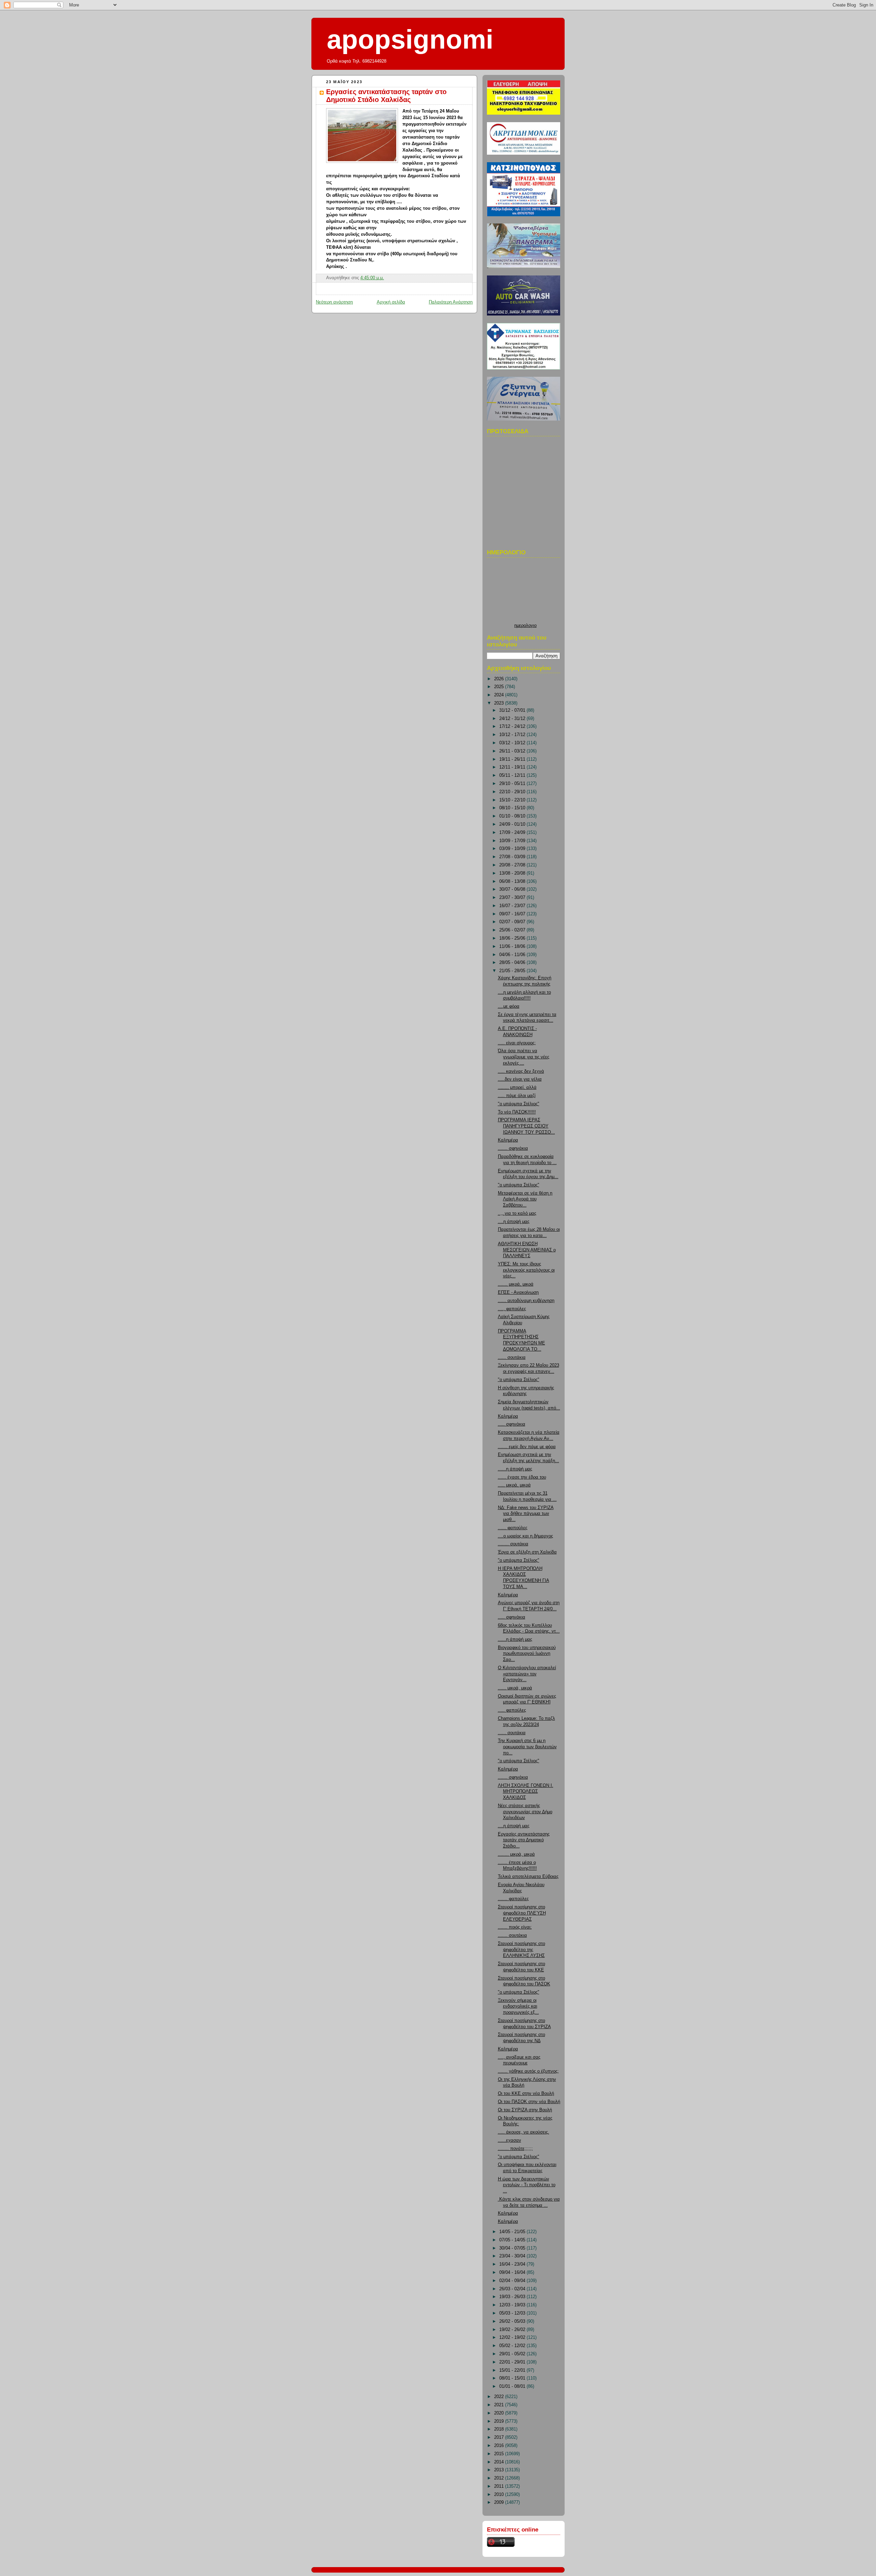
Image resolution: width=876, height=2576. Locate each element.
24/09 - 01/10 (513, 824)
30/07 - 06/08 (513, 889)
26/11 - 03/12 (513, 751)
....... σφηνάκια (513, 1148)
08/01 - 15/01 (513, 2378)
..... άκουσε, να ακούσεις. (524, 2132)
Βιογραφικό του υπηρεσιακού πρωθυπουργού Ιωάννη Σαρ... (527, 1654)
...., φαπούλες (512, 1309)
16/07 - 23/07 (513, 906)
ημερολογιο (525, 626)
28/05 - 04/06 (513, 963)
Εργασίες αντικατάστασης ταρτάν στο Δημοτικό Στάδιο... (524, 1840)
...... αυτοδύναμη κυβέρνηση (526, 1301)
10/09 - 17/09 (513, 841)
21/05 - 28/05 (513, 971)
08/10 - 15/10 (513, 808)
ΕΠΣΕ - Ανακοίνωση (518, 1292)
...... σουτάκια (512, 1357)
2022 (500, 2397)
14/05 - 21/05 (513, 2232)
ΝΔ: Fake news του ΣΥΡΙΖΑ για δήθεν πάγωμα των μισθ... (526, 1514)
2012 (500, 2478)
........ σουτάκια (513, 1544)
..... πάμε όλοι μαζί (517, 1096)
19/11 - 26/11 (513, 759)
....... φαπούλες (513, 1899)
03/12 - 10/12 (513, 743)
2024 (500, 695)
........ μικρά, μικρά (516, 1854)
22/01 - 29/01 (513, 2362)
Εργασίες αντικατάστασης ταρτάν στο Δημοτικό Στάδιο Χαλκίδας (386, 96)
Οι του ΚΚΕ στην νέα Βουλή (526, 2094)
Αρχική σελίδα (391, 302)
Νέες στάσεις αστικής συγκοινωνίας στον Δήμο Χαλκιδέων (525, 1812)
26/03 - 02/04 (513, 2289)
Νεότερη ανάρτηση (334, 302)
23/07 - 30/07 (513, 898)
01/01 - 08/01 (513, 2386)
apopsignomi (410, 39)
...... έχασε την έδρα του (522, 1477)
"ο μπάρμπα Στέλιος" (519, 1104)
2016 (500, 2446)
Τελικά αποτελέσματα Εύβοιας (528, 1877)
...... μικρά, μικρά (515, 1688)
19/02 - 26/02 (513, 2330)
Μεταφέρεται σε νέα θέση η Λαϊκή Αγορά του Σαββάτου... (525, 1199)
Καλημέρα (508, 1140)
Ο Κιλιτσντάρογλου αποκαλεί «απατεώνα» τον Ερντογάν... (527, 1674)
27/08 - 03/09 (513, 857)
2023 (500, 703)
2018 (500, 2429)
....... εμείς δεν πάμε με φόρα (527, 1447)
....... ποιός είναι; (515, 1927)
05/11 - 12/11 (513, 775)
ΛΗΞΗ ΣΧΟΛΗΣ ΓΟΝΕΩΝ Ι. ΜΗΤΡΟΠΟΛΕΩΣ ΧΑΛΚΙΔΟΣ (526, 1792)
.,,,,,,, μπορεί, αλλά (517, 1087)
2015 (500, 2454)
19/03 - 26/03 (513, 2297)
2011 (500, 2486)
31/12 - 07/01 (513, 710)
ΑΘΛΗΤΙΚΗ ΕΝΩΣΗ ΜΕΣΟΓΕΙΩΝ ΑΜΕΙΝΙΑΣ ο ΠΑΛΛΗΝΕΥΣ (527, 1250)
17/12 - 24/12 (513, 726)
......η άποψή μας (515, 1469)
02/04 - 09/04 (513, 2281)
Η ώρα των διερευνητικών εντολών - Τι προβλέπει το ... (527, 2185)
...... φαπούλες (513, 1528)
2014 (500, 2462)
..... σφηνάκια (512, 1424)
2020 (500, 2413)
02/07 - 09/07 (513, 922)
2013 (500, 2470)
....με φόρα (509, 1006)
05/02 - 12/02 (513, 2346)
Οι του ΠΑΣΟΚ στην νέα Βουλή (529, 2102)
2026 (500, 679)
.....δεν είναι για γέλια (520, 1079)
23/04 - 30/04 (513, 2256)
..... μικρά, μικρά (514, 1485)
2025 (500, 687)
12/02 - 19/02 (513, 2337)
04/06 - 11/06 (513, 955)
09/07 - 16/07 (513, 914)
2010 (500, 2495)
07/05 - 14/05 (513, 2240)
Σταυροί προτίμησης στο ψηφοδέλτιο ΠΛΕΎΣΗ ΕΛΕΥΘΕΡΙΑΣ (522, 1913)
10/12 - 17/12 (513, 735)
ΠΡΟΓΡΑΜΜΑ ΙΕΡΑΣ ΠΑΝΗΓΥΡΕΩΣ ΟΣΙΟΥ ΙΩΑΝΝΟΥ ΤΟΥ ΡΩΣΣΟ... (526, 1126)
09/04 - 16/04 (513, 2272)
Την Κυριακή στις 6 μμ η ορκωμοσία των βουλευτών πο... (527, 1747)
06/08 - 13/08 (513, 881)
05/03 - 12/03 (513, 2313)
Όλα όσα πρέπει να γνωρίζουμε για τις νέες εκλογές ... (524, 1057)
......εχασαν (510, 2140)
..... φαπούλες (512, 1710)
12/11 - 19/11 (513, 767)
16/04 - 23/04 (513, 2264)
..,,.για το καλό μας (517, 1213)
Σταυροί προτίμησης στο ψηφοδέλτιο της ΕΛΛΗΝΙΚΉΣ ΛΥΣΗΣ (521, 1950)
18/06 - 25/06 (513, 938)
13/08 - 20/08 (513, 873)
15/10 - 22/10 (513, 800)
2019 (500, 2421)
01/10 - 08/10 (513, 816)
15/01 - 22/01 (513, 2370)
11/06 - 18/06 (513, 946)
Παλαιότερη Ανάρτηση (451, 302)
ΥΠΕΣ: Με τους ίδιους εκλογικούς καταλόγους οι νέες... (526, 1270)
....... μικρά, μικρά (516, 1284)
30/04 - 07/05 (513, 2248)
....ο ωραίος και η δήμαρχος (525, 1536)
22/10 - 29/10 (513, 792)
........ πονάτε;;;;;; (515, 2149)
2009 (500, 2502)
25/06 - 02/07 (513, 930)
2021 (500, 2405)
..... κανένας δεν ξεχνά (521, 1071)
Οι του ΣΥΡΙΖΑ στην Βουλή (525, 2110)
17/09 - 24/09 (513, 833)
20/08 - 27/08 (513, 865)
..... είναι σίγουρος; (517, 1043)
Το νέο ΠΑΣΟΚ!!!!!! (517, 1112)
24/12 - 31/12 (513, 719)
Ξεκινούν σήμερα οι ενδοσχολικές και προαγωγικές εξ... (518, 2006)
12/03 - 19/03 (513, 2305)
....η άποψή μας (514, 1222)
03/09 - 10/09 (513, 849)
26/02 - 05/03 (513, 2321)
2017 (500, 2437)
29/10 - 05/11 (513, 784)
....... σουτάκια (512, 1935)
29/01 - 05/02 (513, 2354)
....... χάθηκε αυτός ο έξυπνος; (528, 2071)
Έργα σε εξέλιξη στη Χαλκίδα (527, 1552)
